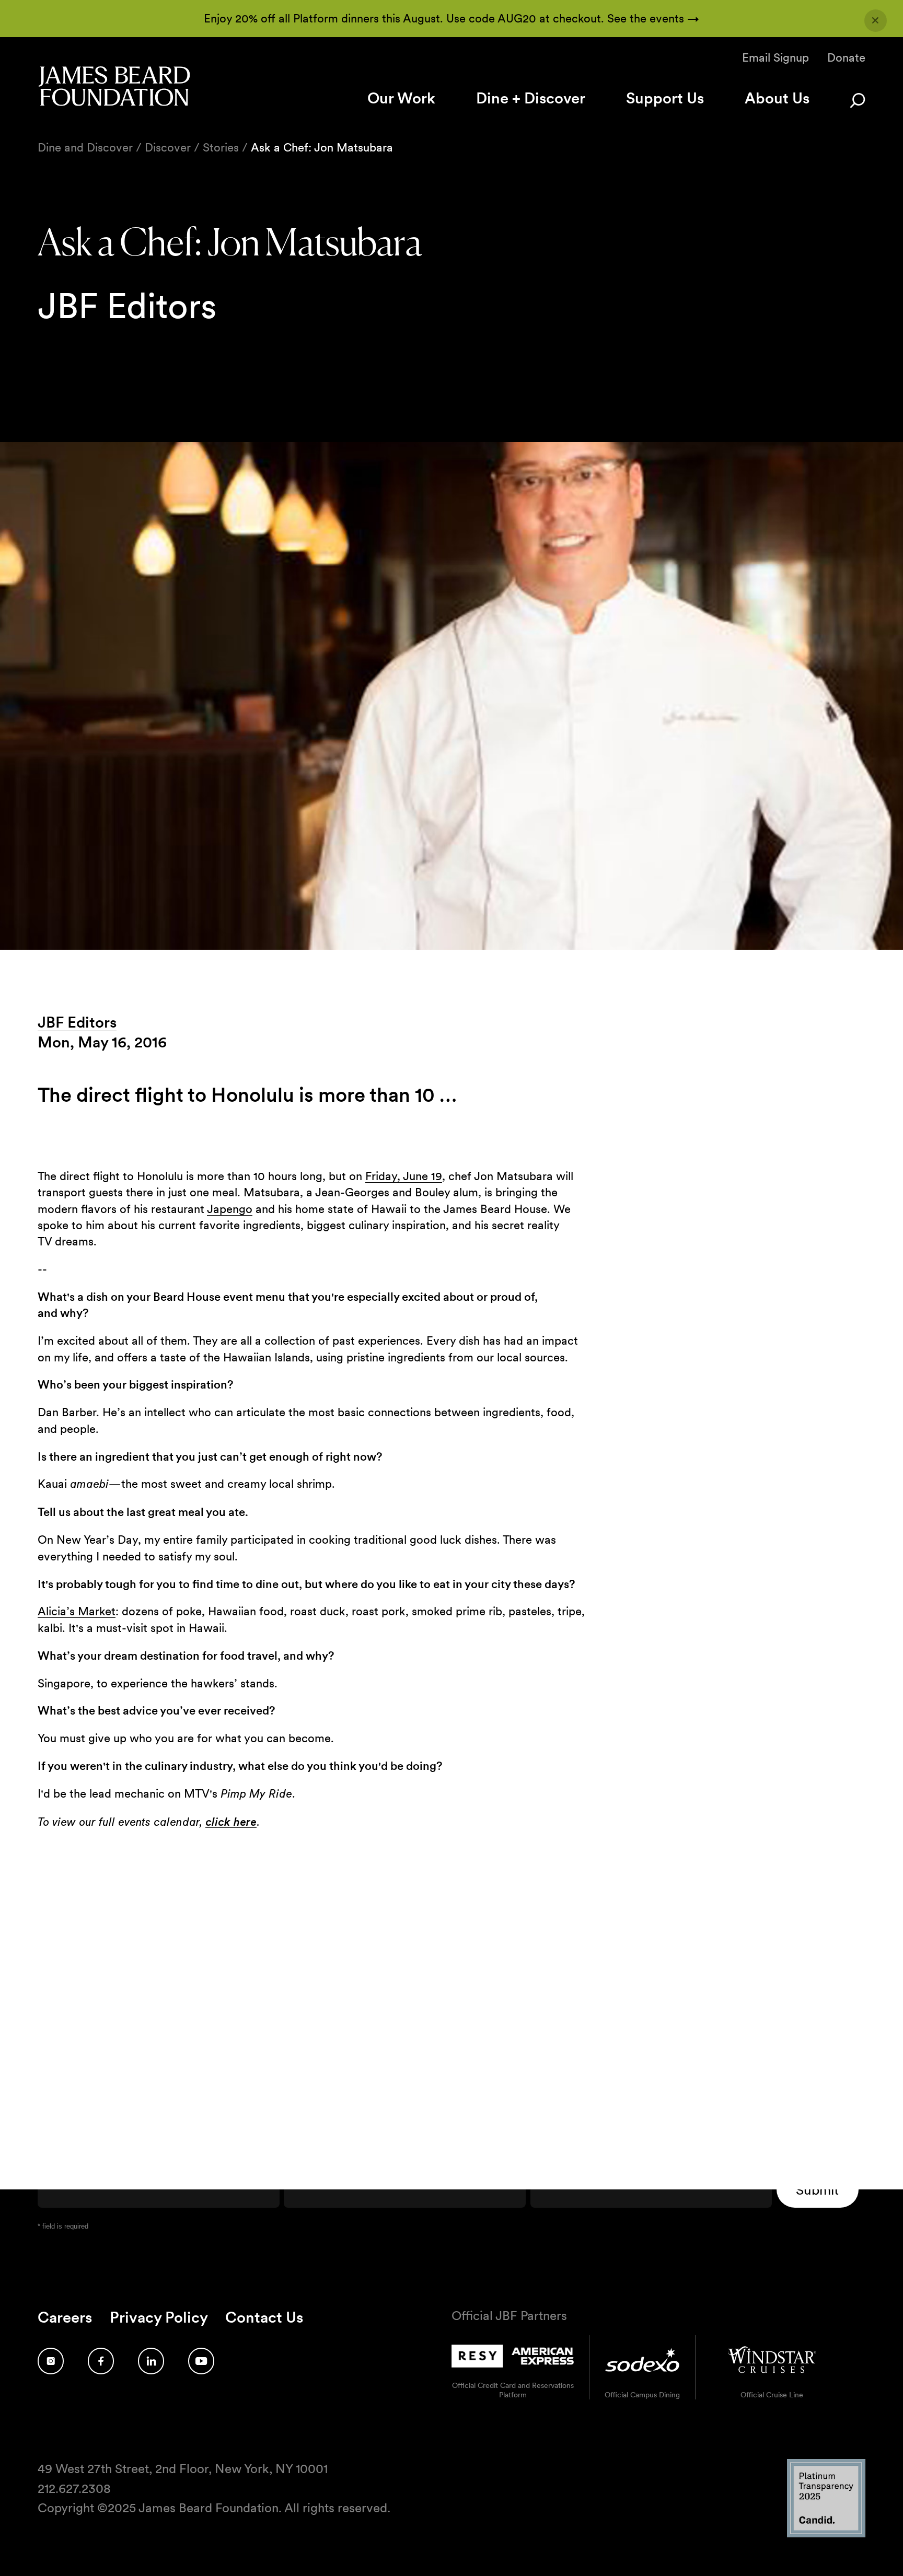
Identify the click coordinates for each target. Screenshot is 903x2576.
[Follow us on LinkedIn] (151, 2361)
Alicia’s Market (77, 1611)
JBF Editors (77, 1022)
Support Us (665, 98)
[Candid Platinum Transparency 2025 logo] (826, 2534)
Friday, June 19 (404, 1176)
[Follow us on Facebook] (101, 2361)
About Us (777, 98)
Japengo (230, 1209)
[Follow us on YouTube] (201, 2361)
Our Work (401, 98)
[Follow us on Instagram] (51, 2361)
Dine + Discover (531, 98)
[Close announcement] (876, 21)
